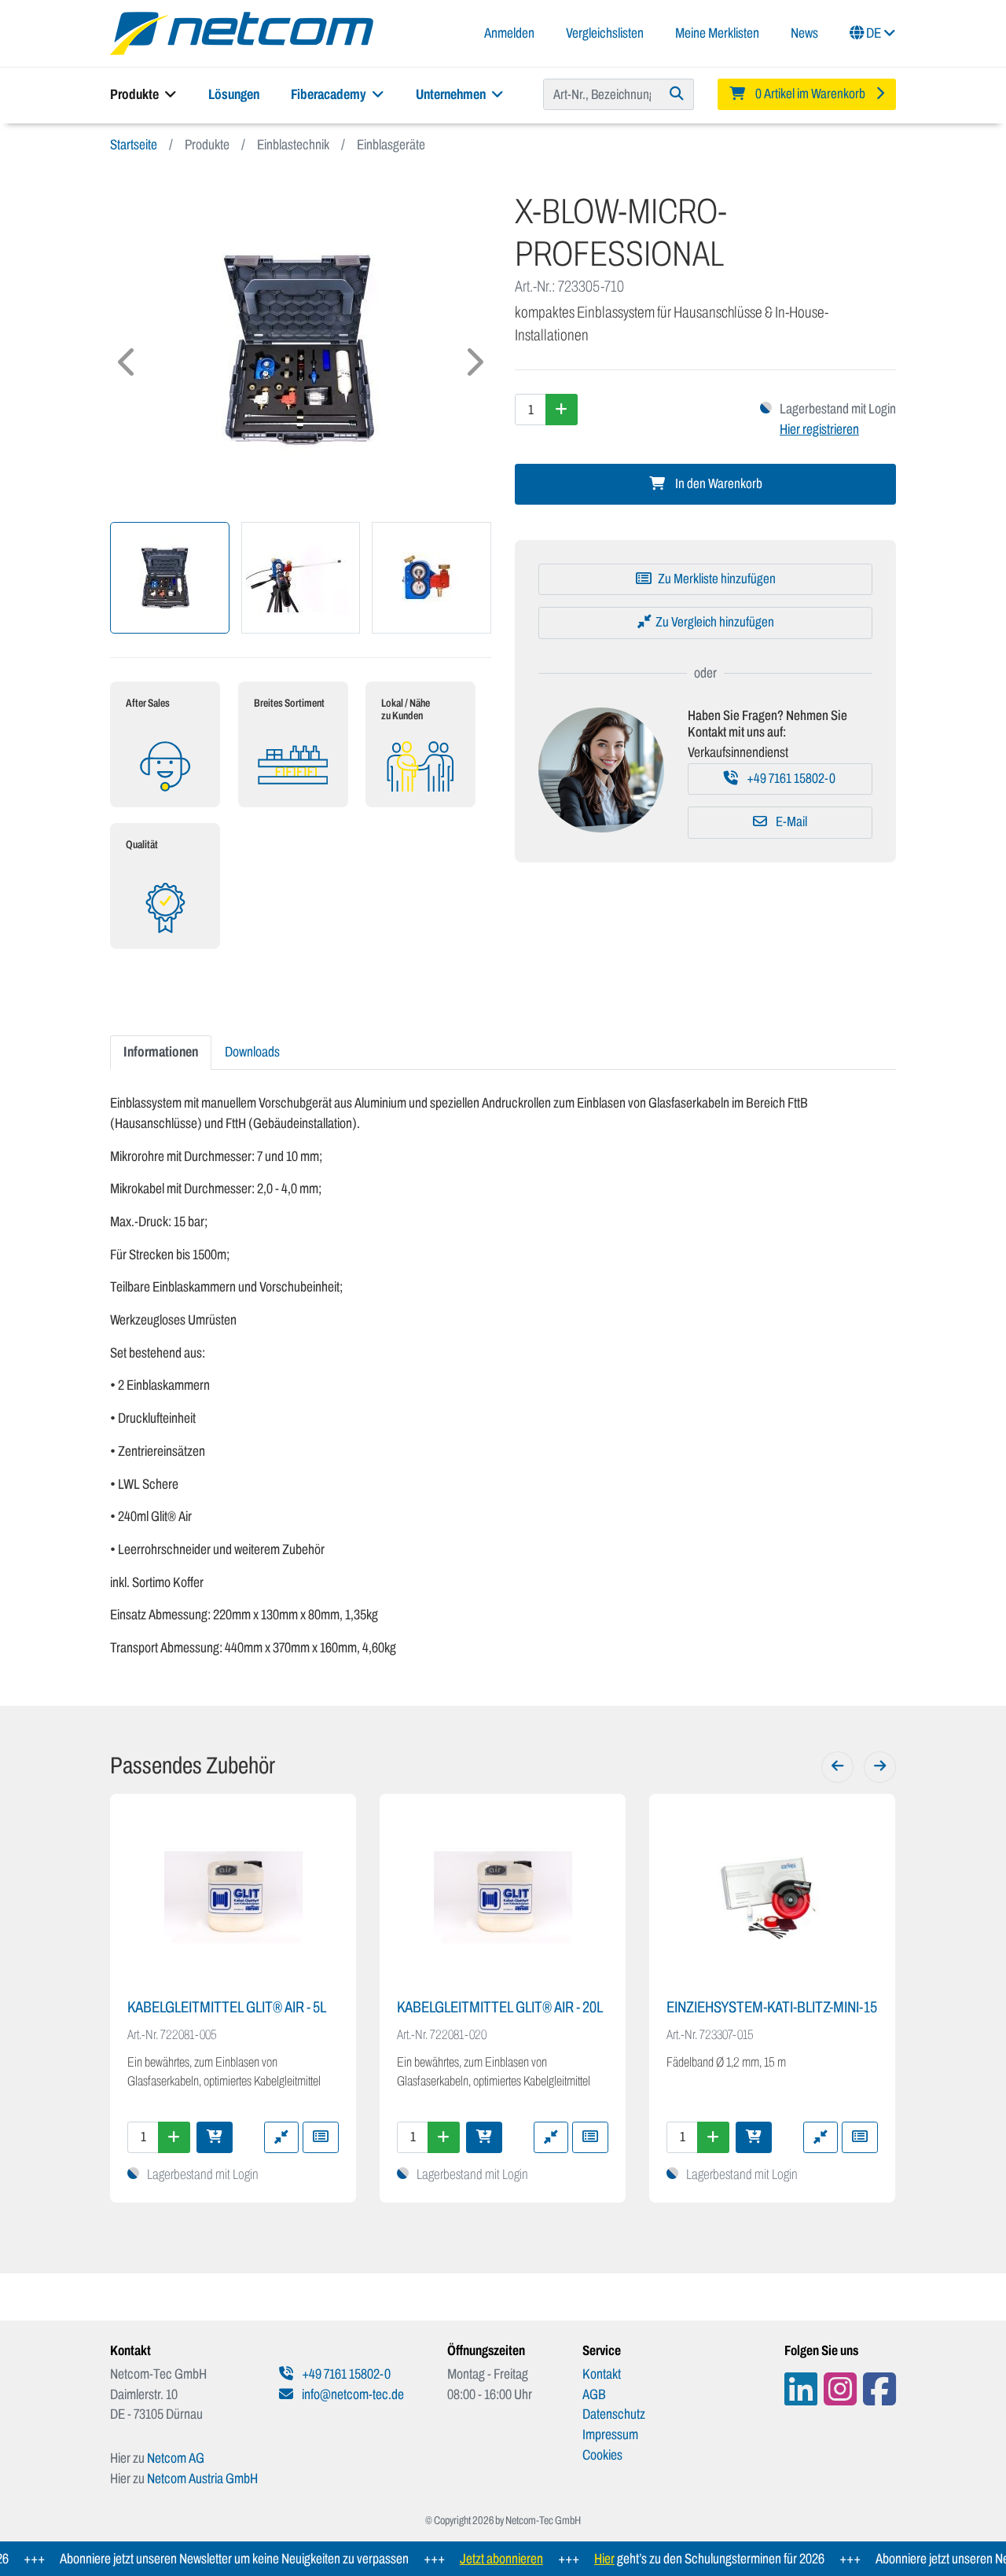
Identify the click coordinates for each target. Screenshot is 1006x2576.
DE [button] (874, 33)
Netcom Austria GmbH (202, 2479)
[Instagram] (840, 2389)
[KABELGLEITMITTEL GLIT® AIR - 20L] (503, 1898)
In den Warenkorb (718, 484)
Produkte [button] (136, 94)
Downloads (252, 1052)
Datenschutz (614, 2414)
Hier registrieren (819, 429)
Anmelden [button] (509, 33)
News (804, 33)
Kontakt (602, 2374)
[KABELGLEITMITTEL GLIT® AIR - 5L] (233, 1898)
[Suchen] (677, 94)
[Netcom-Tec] (242, 32)
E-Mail (790, 822)
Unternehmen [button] (452, 94)
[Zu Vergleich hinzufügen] (281, 2137)
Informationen (161, 1052)
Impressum (610, 2435)
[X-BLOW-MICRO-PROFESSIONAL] (301, 350)
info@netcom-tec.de (352, 2394)
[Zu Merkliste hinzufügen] (321, 2137)
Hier (576, 2559)
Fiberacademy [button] (330, 94)
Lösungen (234, 94)
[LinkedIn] (801, 2389)
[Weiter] (880, 1767)
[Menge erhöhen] (562, 410)
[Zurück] (837, 1767)
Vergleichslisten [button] (605, 33)
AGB (594, 2394)
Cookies (602, 2455)
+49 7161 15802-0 (790, 779)
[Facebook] (879, 2389)
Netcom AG (176, 2458)
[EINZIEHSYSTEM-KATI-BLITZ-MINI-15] (772, 1898)
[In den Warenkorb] (215, 2137)
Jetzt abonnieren (473, 2559)
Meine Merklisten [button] (717, 33)
